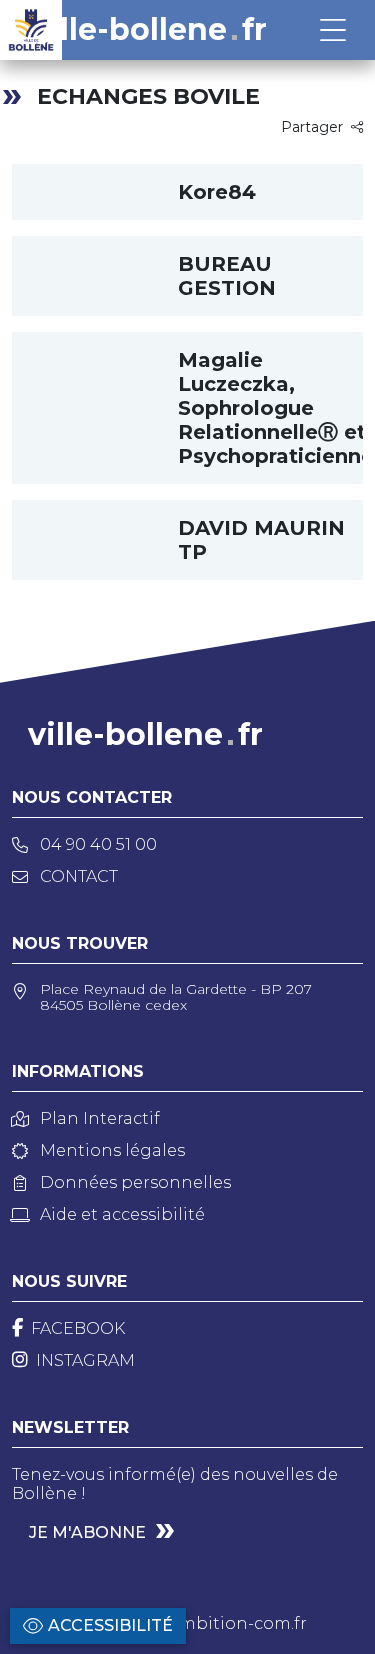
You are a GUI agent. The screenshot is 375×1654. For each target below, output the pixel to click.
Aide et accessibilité (122, 1214)
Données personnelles (135, 1182)
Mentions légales (112, 1150)
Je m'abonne (87, 1532)
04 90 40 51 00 (98, 844)
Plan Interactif (100, 1118)
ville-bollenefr (149, 30)
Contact (79, 876)
